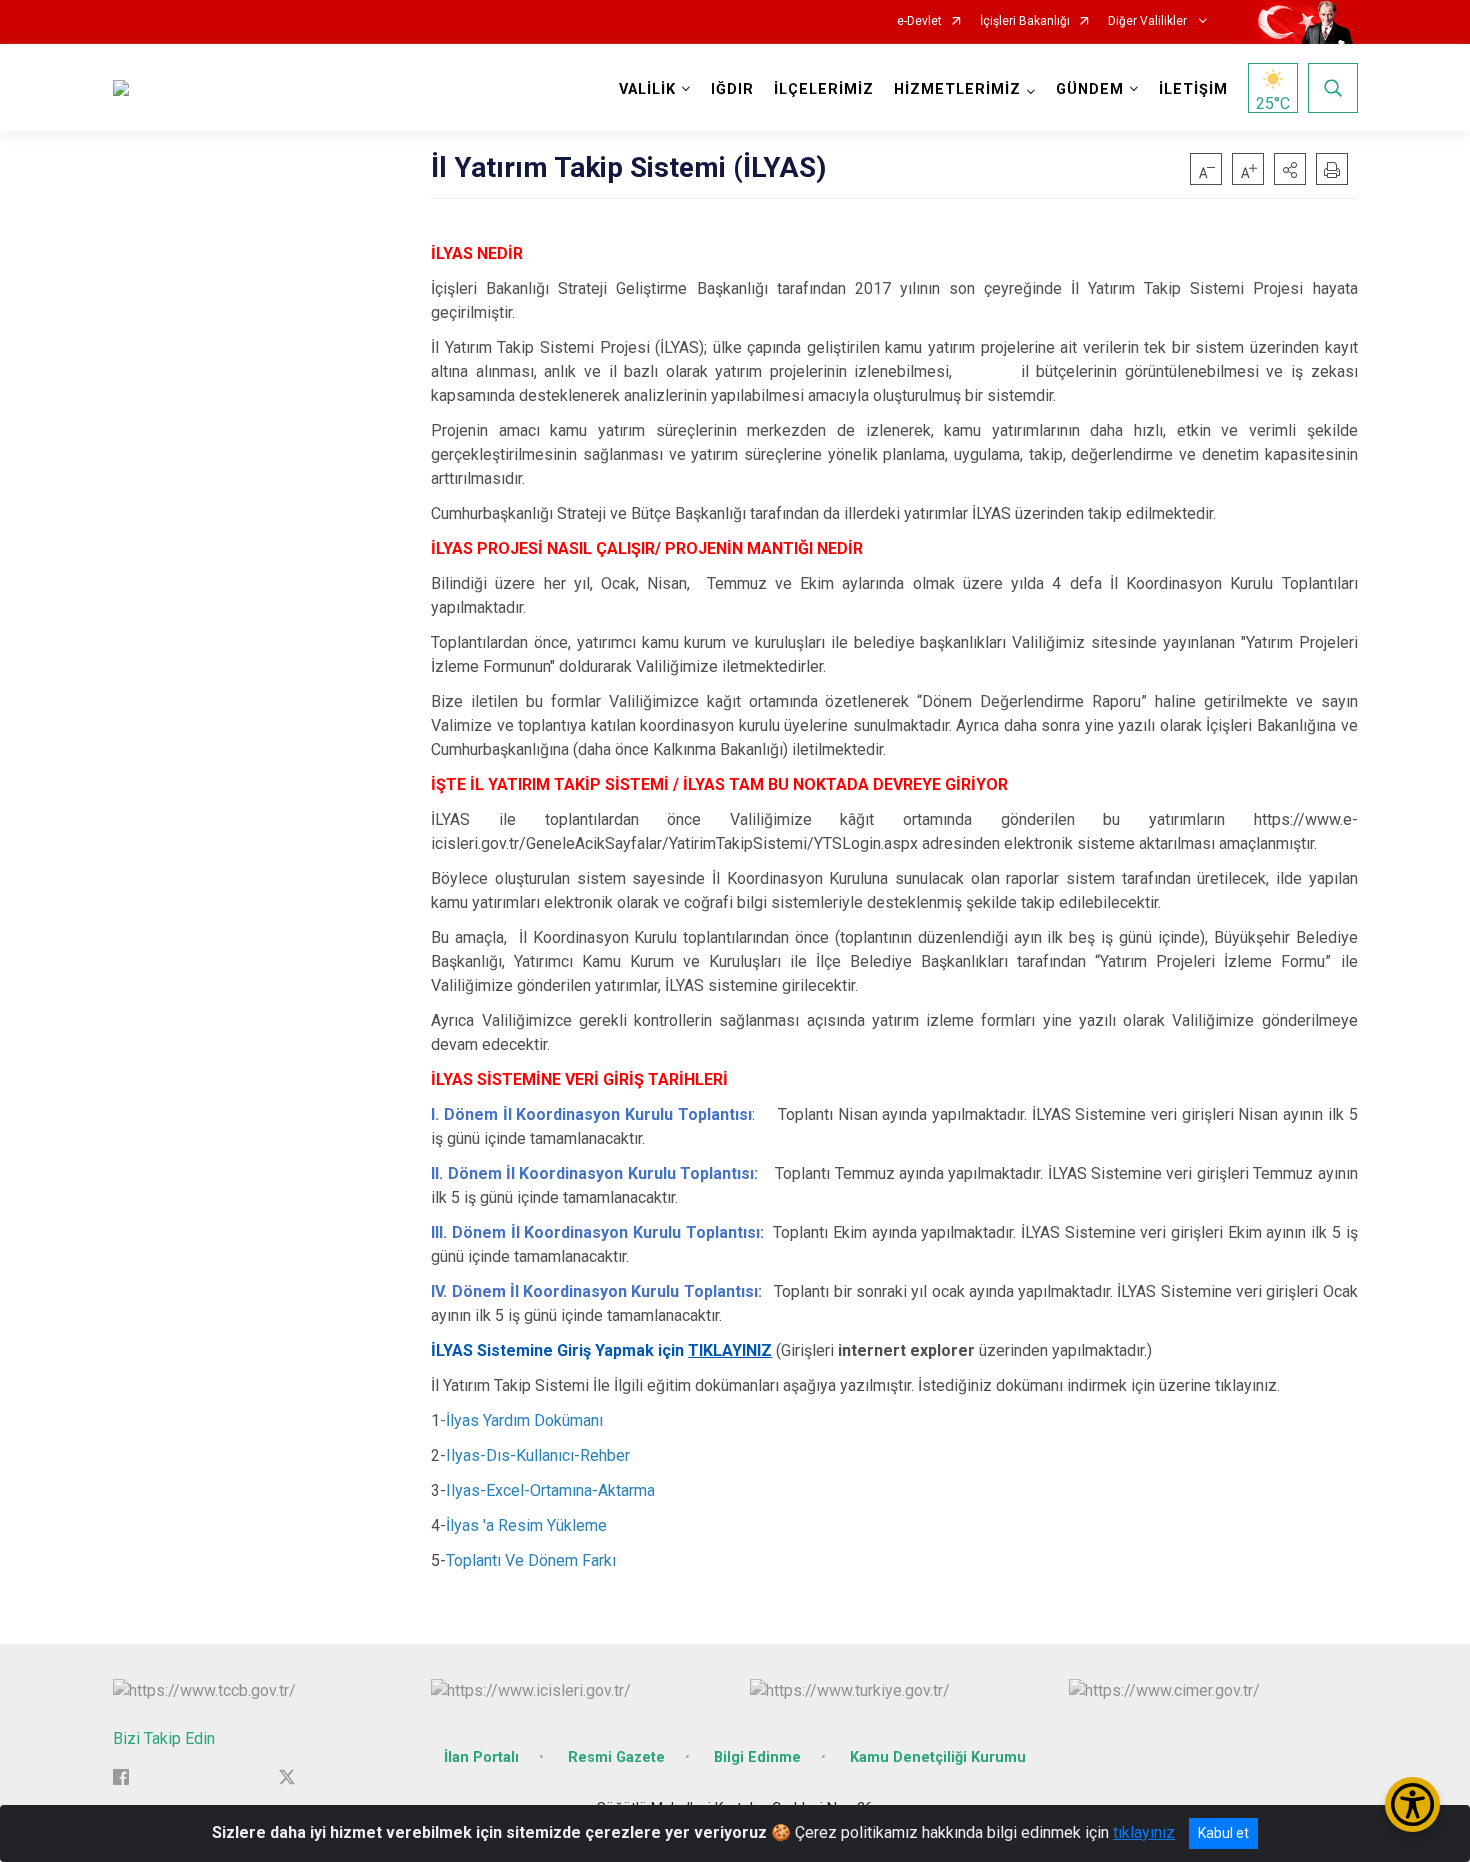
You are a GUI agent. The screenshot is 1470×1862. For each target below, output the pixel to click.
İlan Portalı (481, 1757)
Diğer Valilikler (1149, 21)
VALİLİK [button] (647, 89)
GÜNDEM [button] (1090, 89)
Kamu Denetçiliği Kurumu (938, 1757)
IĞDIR (732, 89)
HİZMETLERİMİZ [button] (957, 89)
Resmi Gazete (616, 1757)
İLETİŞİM (1193, 89)
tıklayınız (1144, 1832)
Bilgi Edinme (757, 1757)
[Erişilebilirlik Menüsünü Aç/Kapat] (1412, 1804)
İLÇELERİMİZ (824, 89)
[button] (1290, 169)
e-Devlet (919, 21)
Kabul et (1223, 1833)
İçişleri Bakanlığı (1025, 21)
